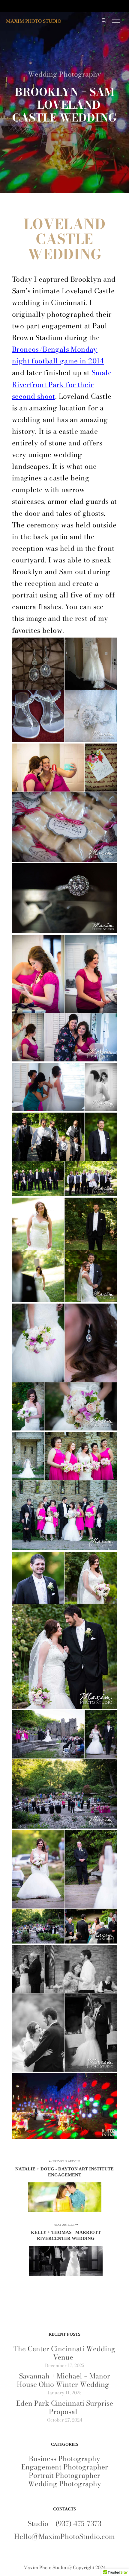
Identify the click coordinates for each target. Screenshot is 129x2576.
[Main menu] (116, 21)
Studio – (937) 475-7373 (64, 2523)
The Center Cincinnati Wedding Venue (64, 2353)
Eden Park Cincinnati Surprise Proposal (65, 2407)
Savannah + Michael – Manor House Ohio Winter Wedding (63, 2380)
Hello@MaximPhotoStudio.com (64, 2536)
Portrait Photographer (64, 2475)
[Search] (104, 21)
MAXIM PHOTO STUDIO (34, 21)
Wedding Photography (64, 74)
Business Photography (64, 2459)
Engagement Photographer (65, 2467)
